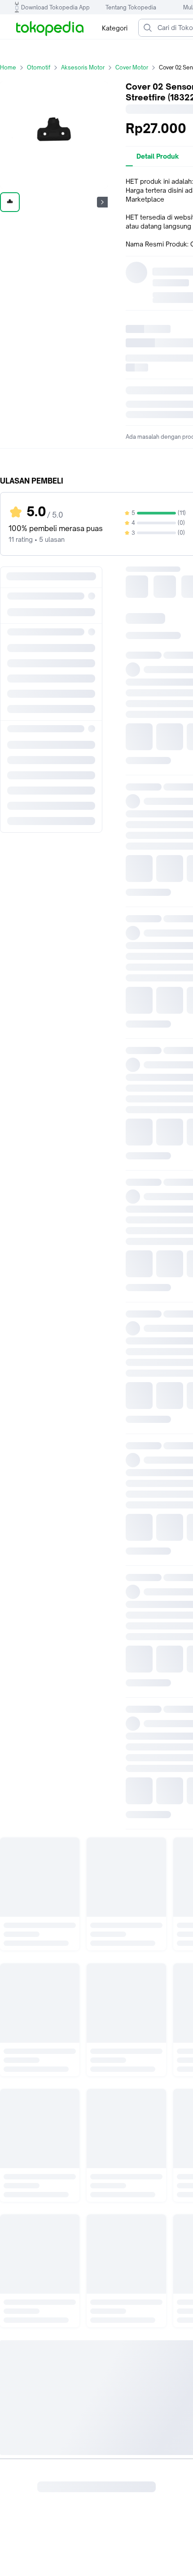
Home (8, 67)
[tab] (158, 156)
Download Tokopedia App (55, 7)
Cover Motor (132, 67)
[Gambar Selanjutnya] (102, 202)
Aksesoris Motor (83, 67)
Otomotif (39, 67)
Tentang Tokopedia (131, 7)
